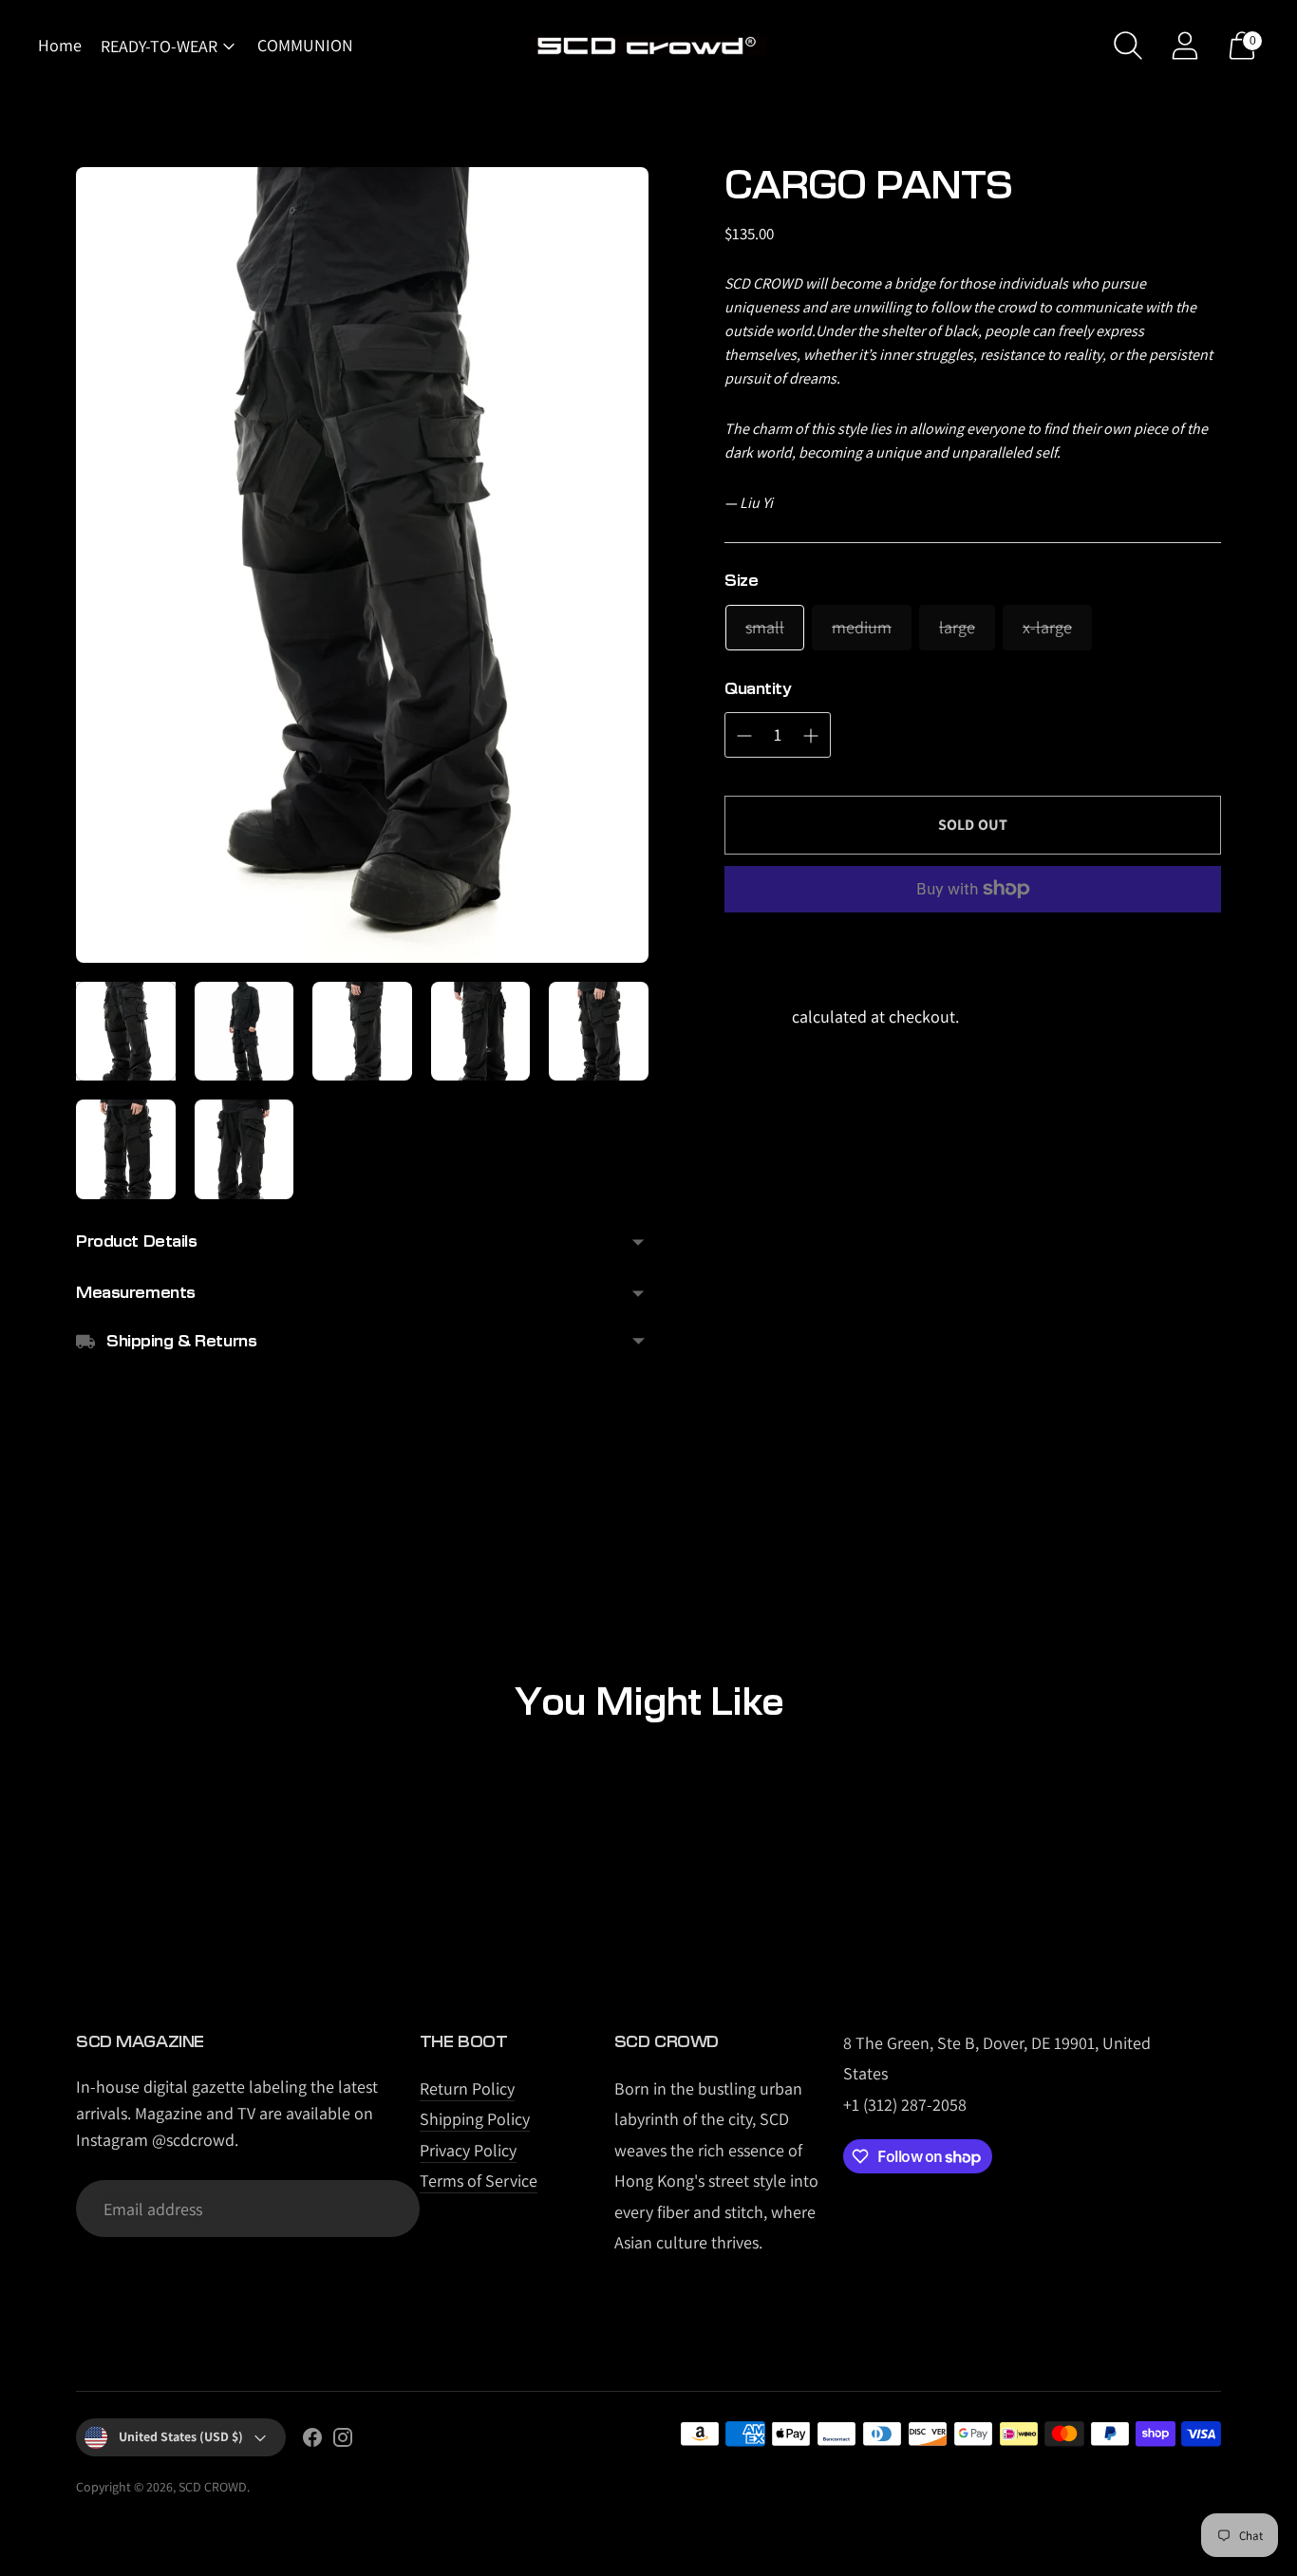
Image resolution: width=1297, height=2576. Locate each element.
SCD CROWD (213, 2487)
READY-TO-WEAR (159, 46)
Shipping (756, 1016)
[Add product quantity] (811, 736)
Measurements (136, 1293)
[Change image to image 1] (126, 1032)
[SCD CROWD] (648, 46)
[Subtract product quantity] (744, 736)
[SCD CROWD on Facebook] (312, 2441)
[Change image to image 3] (362, 1032)
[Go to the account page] (1185, 46)
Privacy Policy (468, 2150)
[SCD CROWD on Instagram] (343, 2441)
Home (60, 45)
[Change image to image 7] (244, 1149)
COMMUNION (305, 45)
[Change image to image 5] (599, 1032)
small (765, 627)
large (957, 627)
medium (862, 627)
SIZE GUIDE (810, 581)
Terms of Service (479, 2181)
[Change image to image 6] (126, 1149)
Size (741, 581)
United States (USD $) (181, 2436)
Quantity (758, 689)
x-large (1047, 627)
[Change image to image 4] (481, 1032)
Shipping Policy (475, 2119)
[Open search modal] (1128, 46)
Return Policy (467, 2088)
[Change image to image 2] (244, 1032)
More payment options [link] (973, 952)
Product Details (137, 1241)
